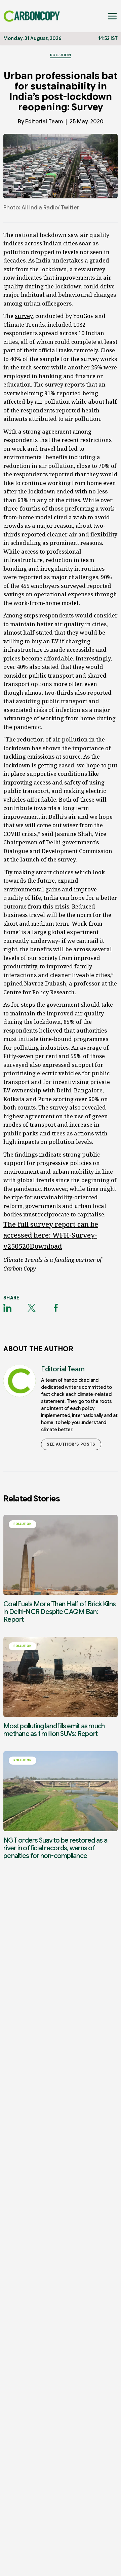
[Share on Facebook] (56, 1308)
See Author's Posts (71, 1444)
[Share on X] (32, 1308)
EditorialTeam (44, 122)
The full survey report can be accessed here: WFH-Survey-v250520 (51, 1235)
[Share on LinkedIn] (7, 1308)
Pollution (61, 55)
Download (46, 1246)
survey (24, 316)
